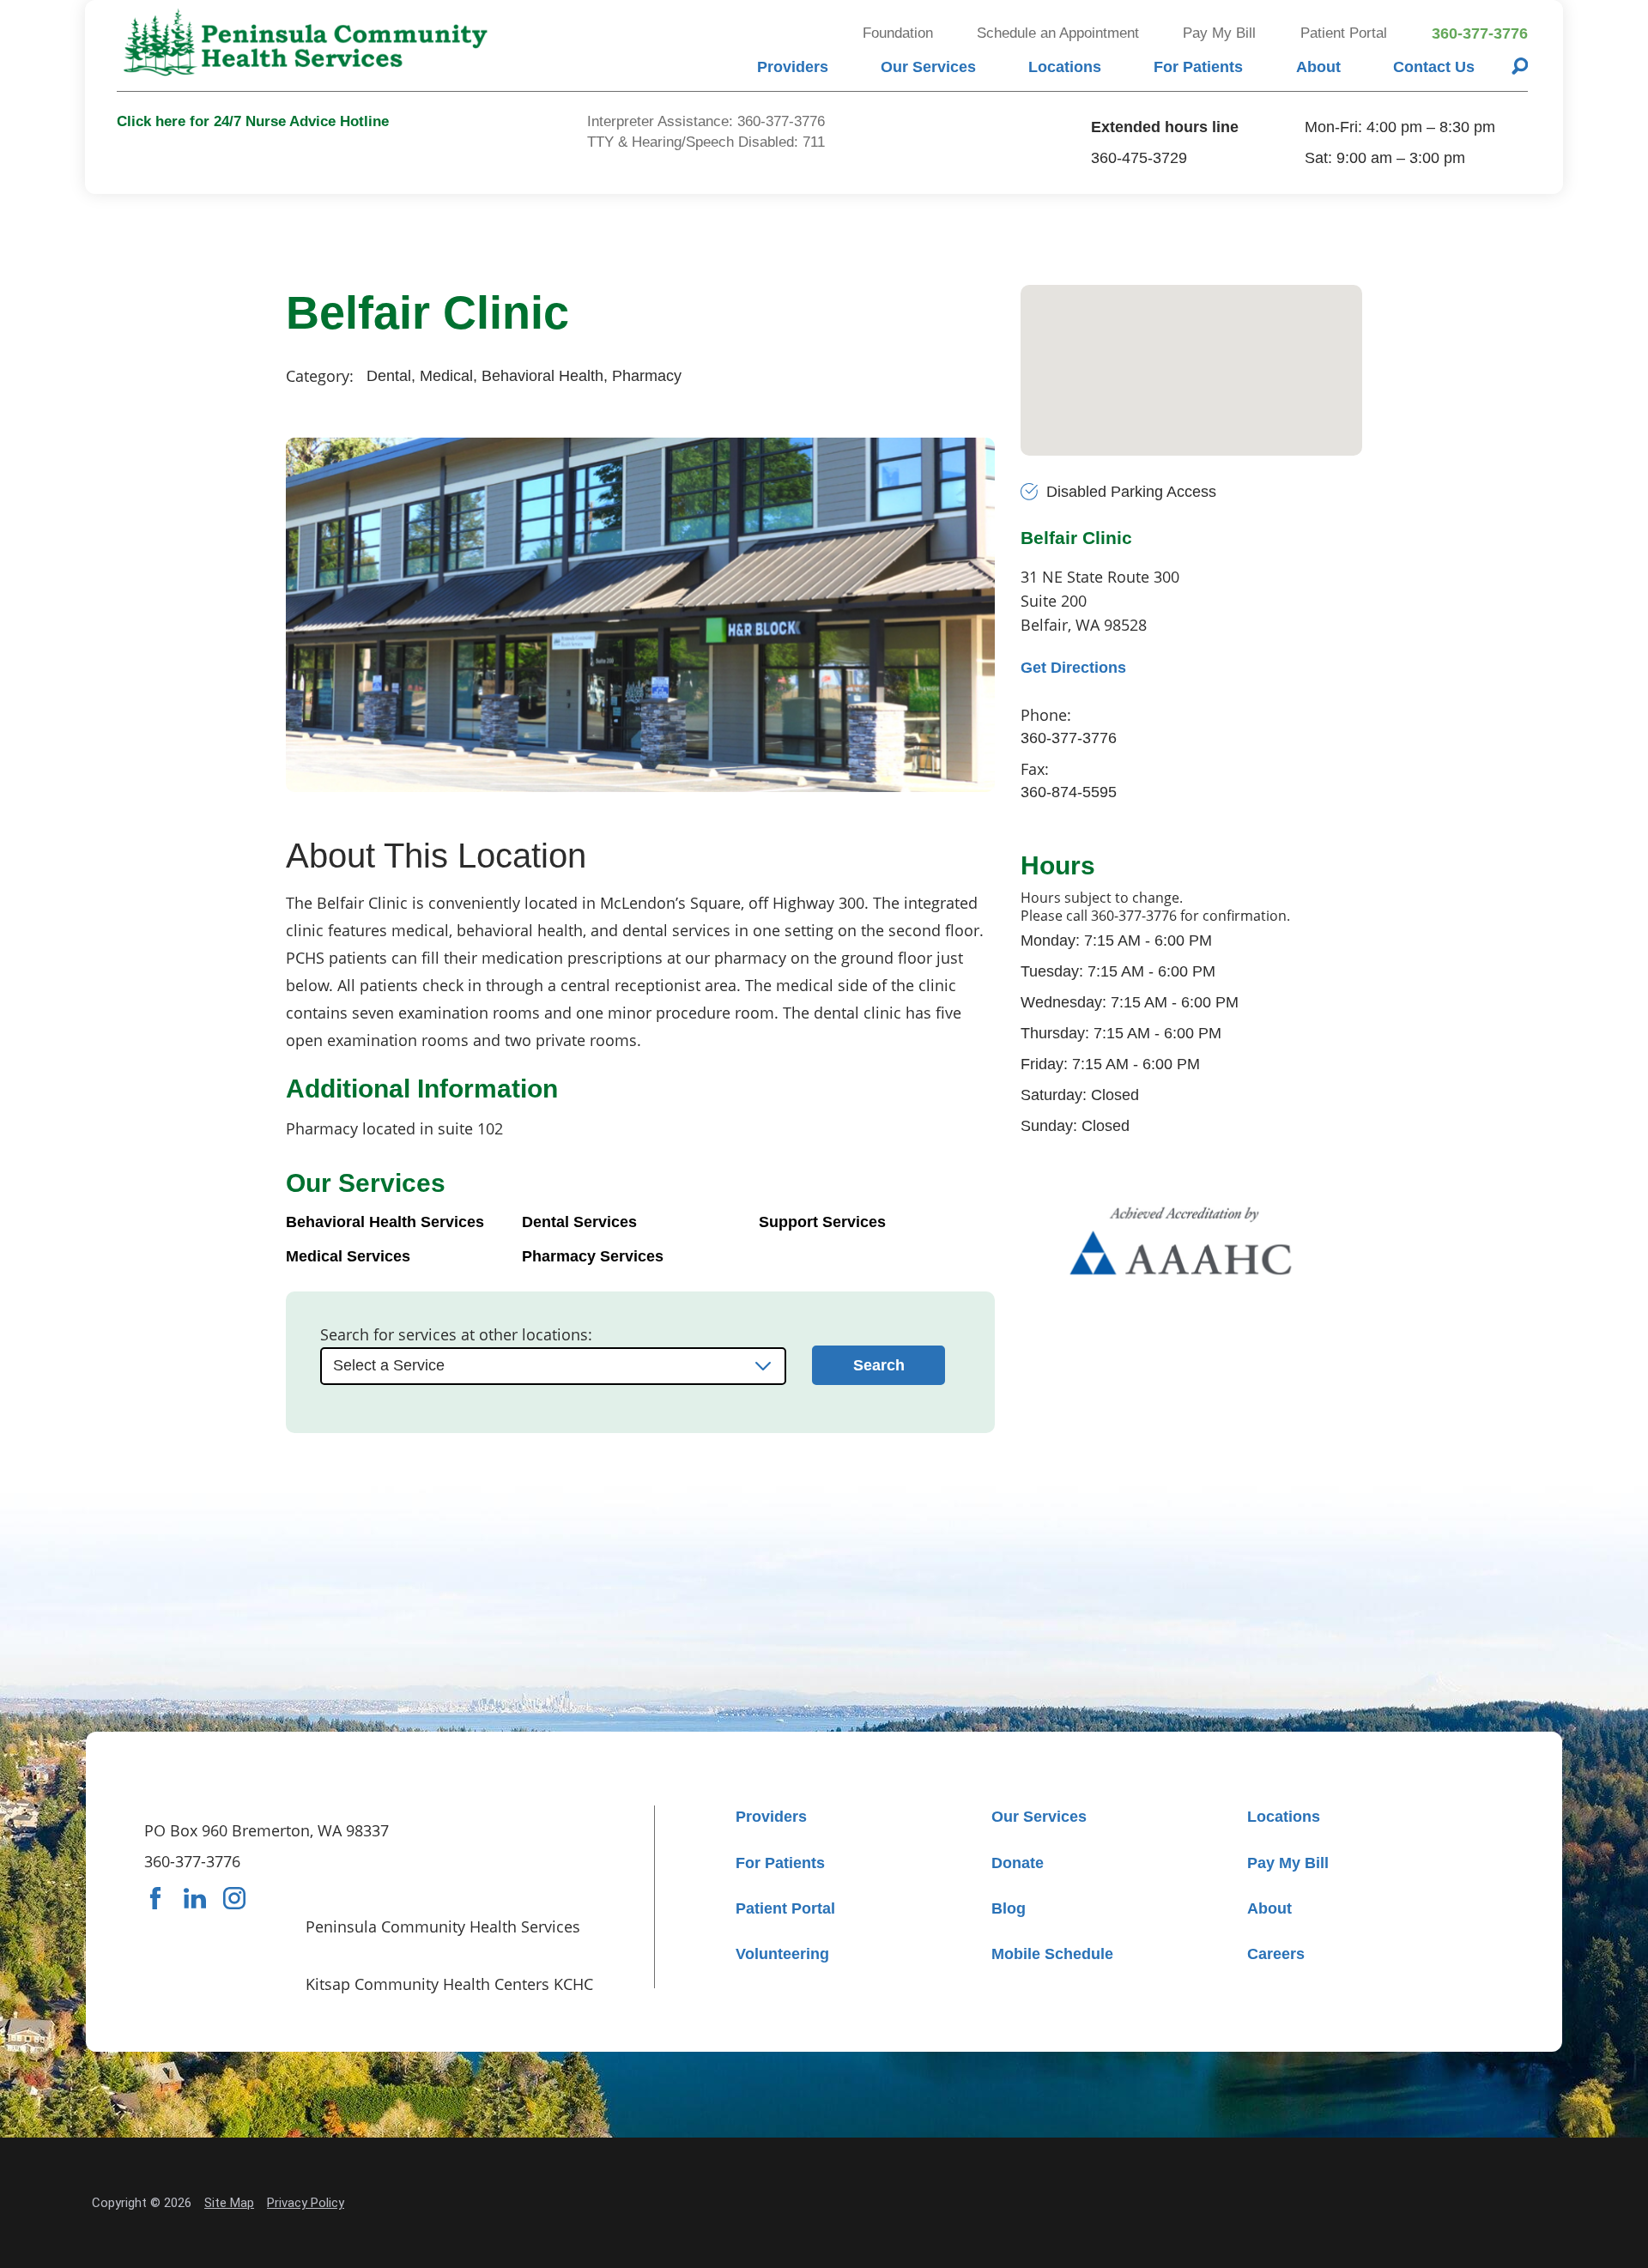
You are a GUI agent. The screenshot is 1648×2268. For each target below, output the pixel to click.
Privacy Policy (306, 2203)
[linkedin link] (195, 1898)
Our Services (928, 67)
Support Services (822, 1222)
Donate (1018, 1863)
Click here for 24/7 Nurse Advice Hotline (253, 121)
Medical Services (348, 1256)
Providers (793, 67)
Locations (1065, 67)
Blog (1009, 1908)
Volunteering (782, 1954)
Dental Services (579, 1222)
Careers (1276, 1954)
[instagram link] (234, 1898)
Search (879, 1365)
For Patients (1198, 67)
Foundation (898, 33)
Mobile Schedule (1052, 1954)
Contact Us (1434, 67)
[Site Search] (1520, 66)
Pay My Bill (1219, 33)
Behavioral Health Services (385, 1222)
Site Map (229, 2203)
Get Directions (1073, 668)
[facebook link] (155, 1898)
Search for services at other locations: (456, 1334)
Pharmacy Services (593, 1256)
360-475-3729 (1139, 158)
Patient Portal (1344, 33)
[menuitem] (792, 66)
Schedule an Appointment (1058, 33)
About (1318, 67)
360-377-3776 (1480, 33)
